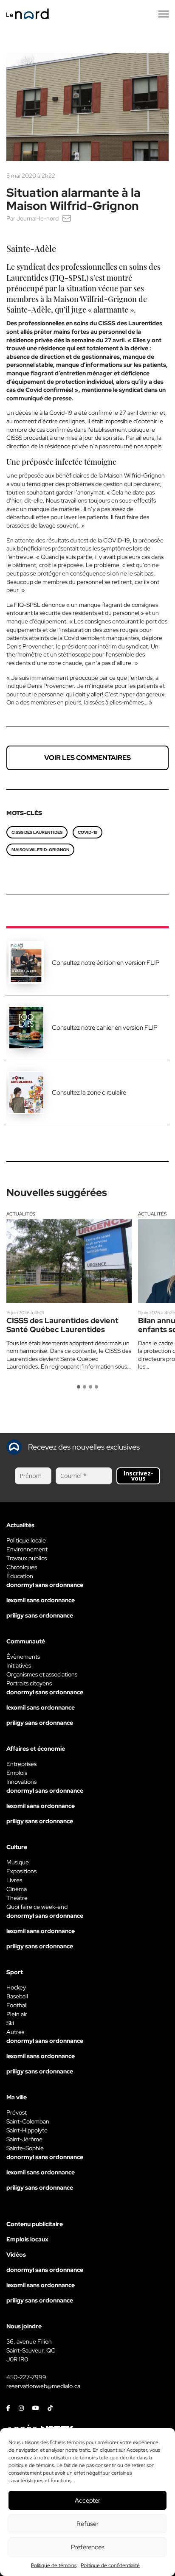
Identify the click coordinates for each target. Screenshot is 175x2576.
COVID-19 (87, 832)
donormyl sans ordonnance (45, 1585)
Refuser (87, 2524)
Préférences (88, 2547)
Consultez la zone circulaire (89, 1092)
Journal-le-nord (38, 218)
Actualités (21, 1214)
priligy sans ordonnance (40, 1615)
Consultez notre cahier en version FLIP (105, 1028)
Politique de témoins (54, 2565)
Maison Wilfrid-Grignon (40, 850)
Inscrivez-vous (138, 1476)
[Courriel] (67, 218)
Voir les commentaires (87, 758)
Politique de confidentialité (110, 2565)
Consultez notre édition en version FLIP (106, 963)
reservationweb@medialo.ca (43, 2386)
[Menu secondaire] (164, 14)
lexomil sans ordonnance (41, 1600)
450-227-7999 (26, 2377)
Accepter (87, 2501)
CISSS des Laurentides (37, 832)
